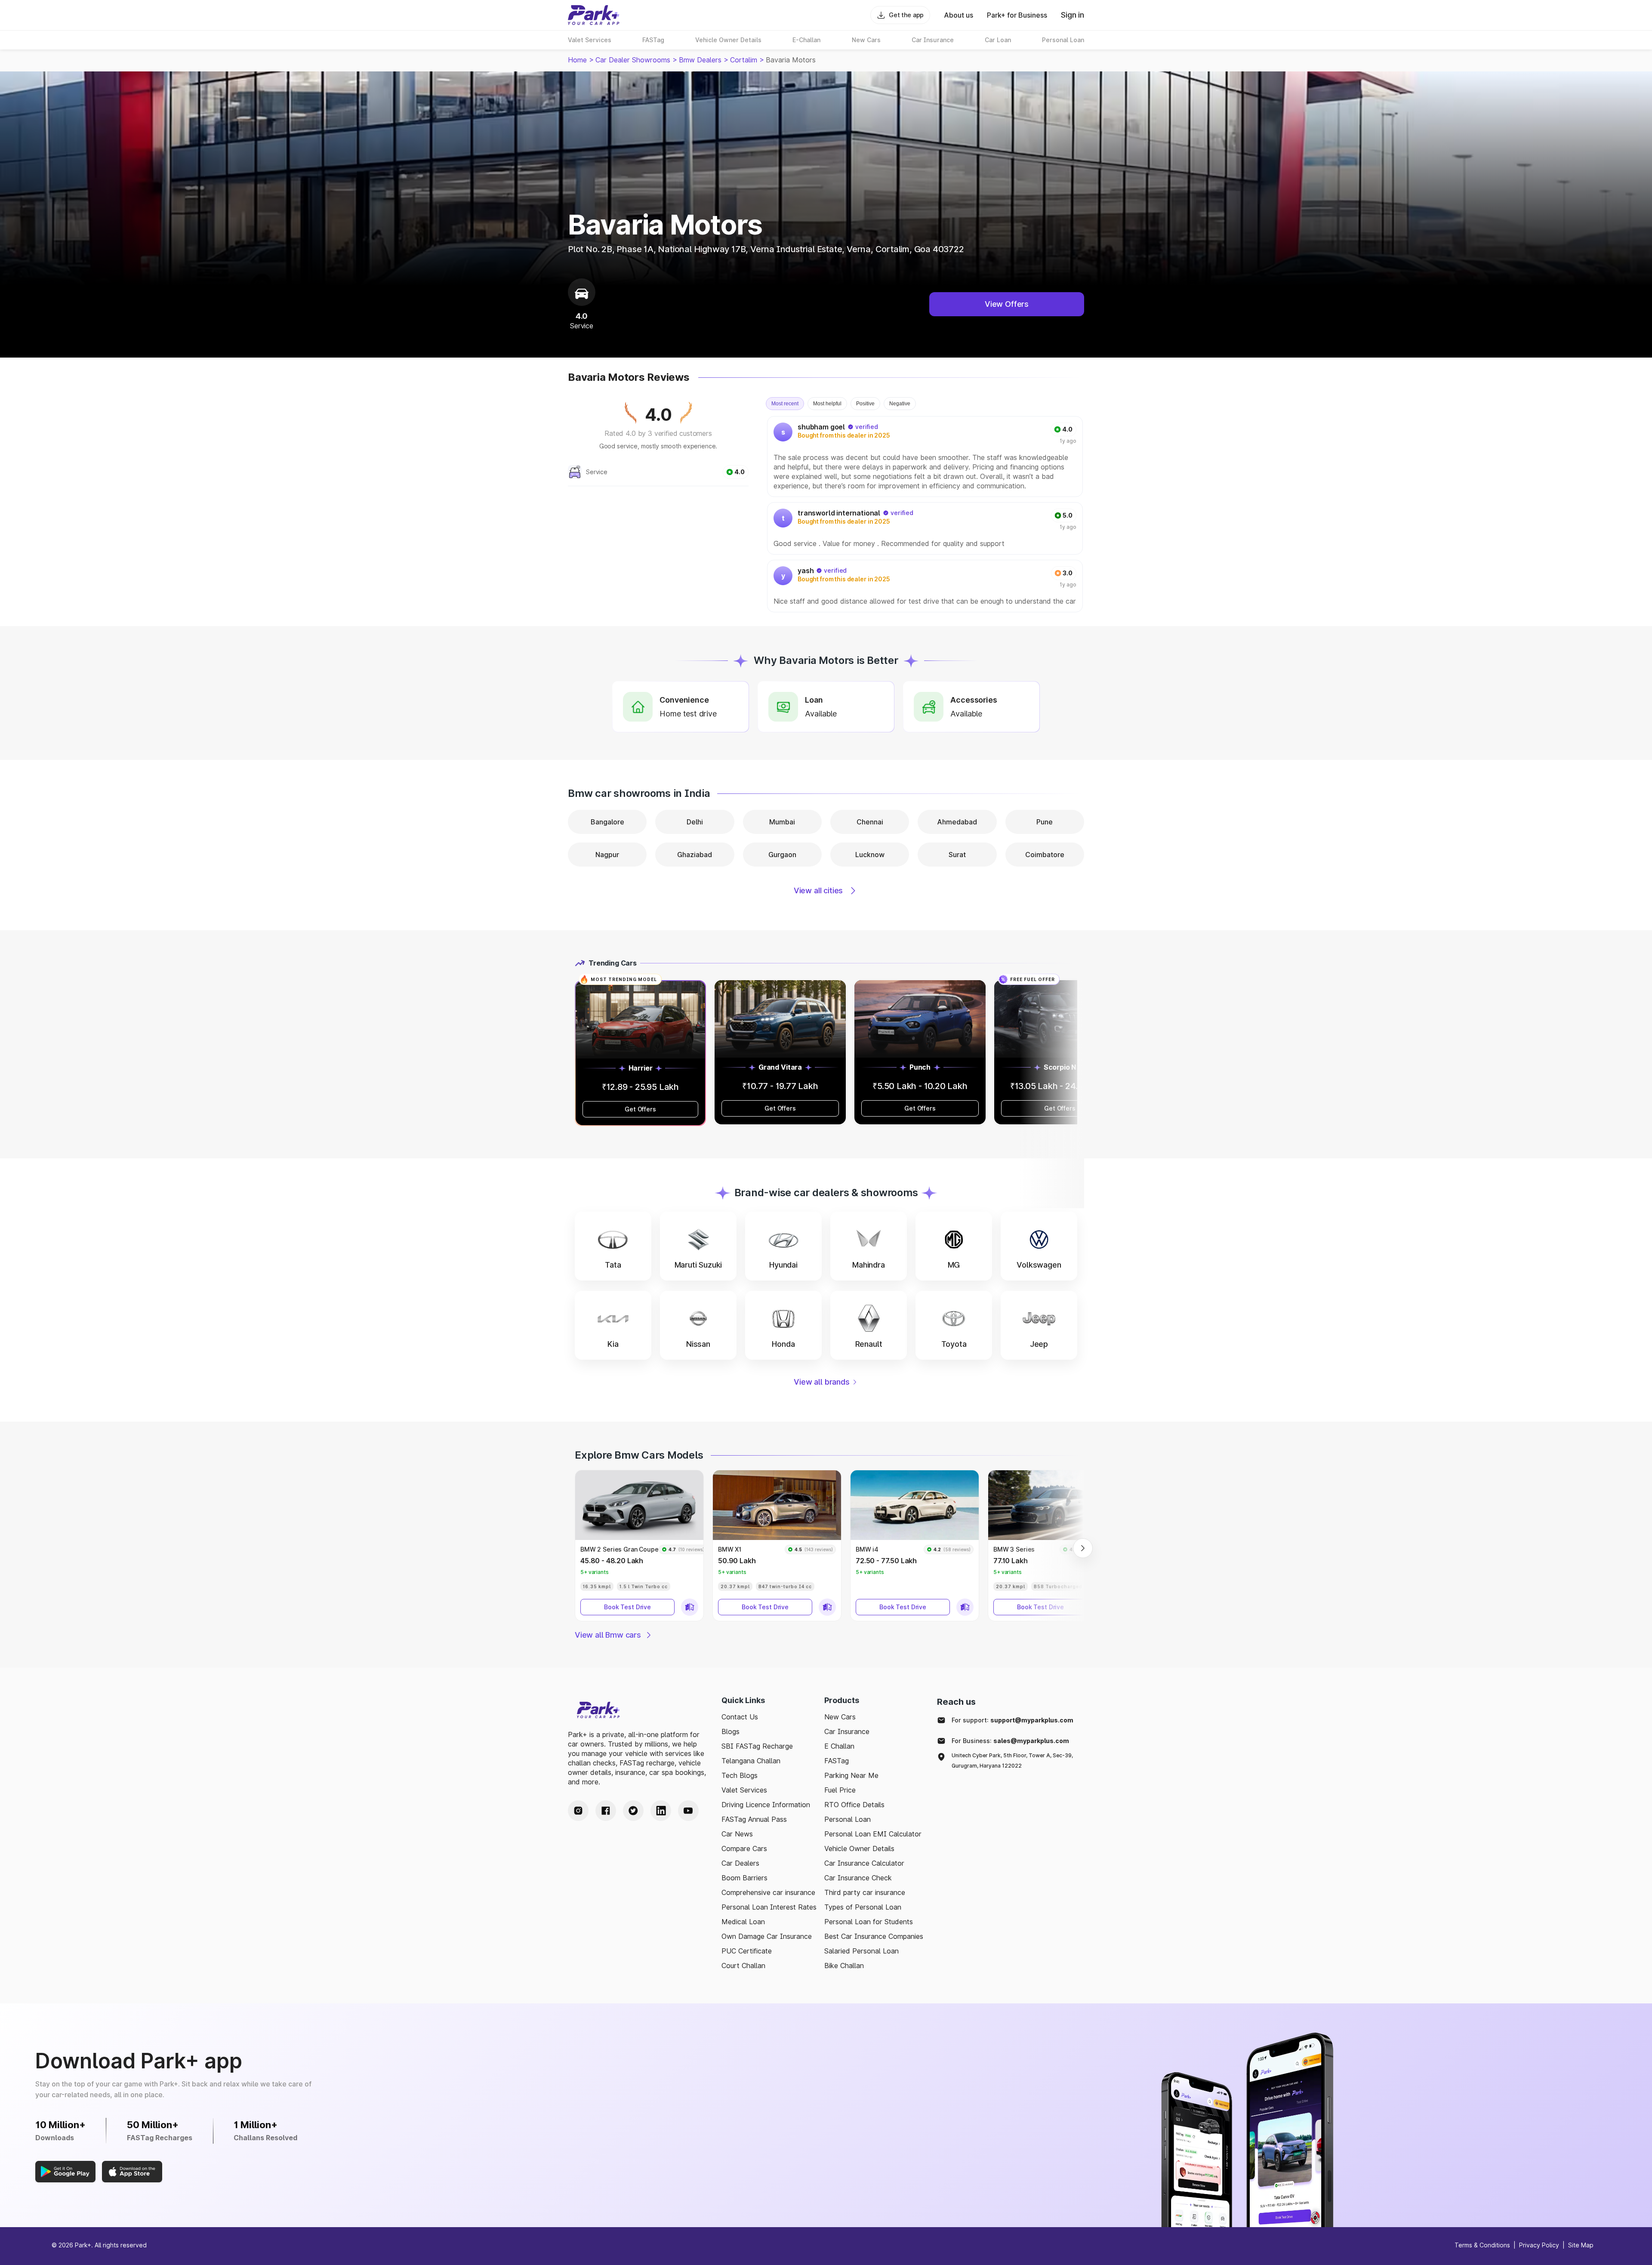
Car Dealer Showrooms (633, 60)
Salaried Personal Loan (861, 1951)
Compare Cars (744, 1848)
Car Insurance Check (858, 1878)
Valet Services (744, 1790)
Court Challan (743, 1966)
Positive (865, 404)
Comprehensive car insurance (768, 1892)
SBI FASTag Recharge (757, 1746)
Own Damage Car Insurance (767, 1936)
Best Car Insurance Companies (874, 1936)
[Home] (594, 15)
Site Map (1581, 2245)
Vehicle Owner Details (859, 1848)
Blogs (730, 1731)
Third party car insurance (865, 1892)
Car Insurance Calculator (864, 1863)
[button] (613, 1246)
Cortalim (744, 60)
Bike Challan (844, 1966)
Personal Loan (848, 1819)
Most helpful (827, 404)
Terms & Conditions (1482, 2245)
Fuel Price (840, 1790)
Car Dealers (740, 1863)
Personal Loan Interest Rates (769, 1907)
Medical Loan (743, 1922)
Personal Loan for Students (869, 1922)
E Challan (839, 1746)
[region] (926, 514)
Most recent (785, 404)
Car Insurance (847, 1731)
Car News (737, 1834)
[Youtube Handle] (688, 1811)
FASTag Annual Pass (754, 1819)
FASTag (837, 1761)
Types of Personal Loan (863, 1907)
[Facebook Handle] (606, 1811)
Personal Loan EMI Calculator (873, 1834)
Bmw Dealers (700, 60)
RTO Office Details (854, 1805)
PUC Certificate (747, 1951)
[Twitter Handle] (633, 1811)
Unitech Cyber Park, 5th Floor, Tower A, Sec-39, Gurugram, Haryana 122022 (1012, 1760)
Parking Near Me (851, 1775)
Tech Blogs (740, 1775)
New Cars (840, 1717)
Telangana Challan (751, 1761)
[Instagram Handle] (578, 1811)
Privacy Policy (1539, 2245)
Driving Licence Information (766, 1805)
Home (577, 60)
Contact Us (740, 1717)
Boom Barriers (744, 1878)
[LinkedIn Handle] (661, 1811)
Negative (900, 404)
